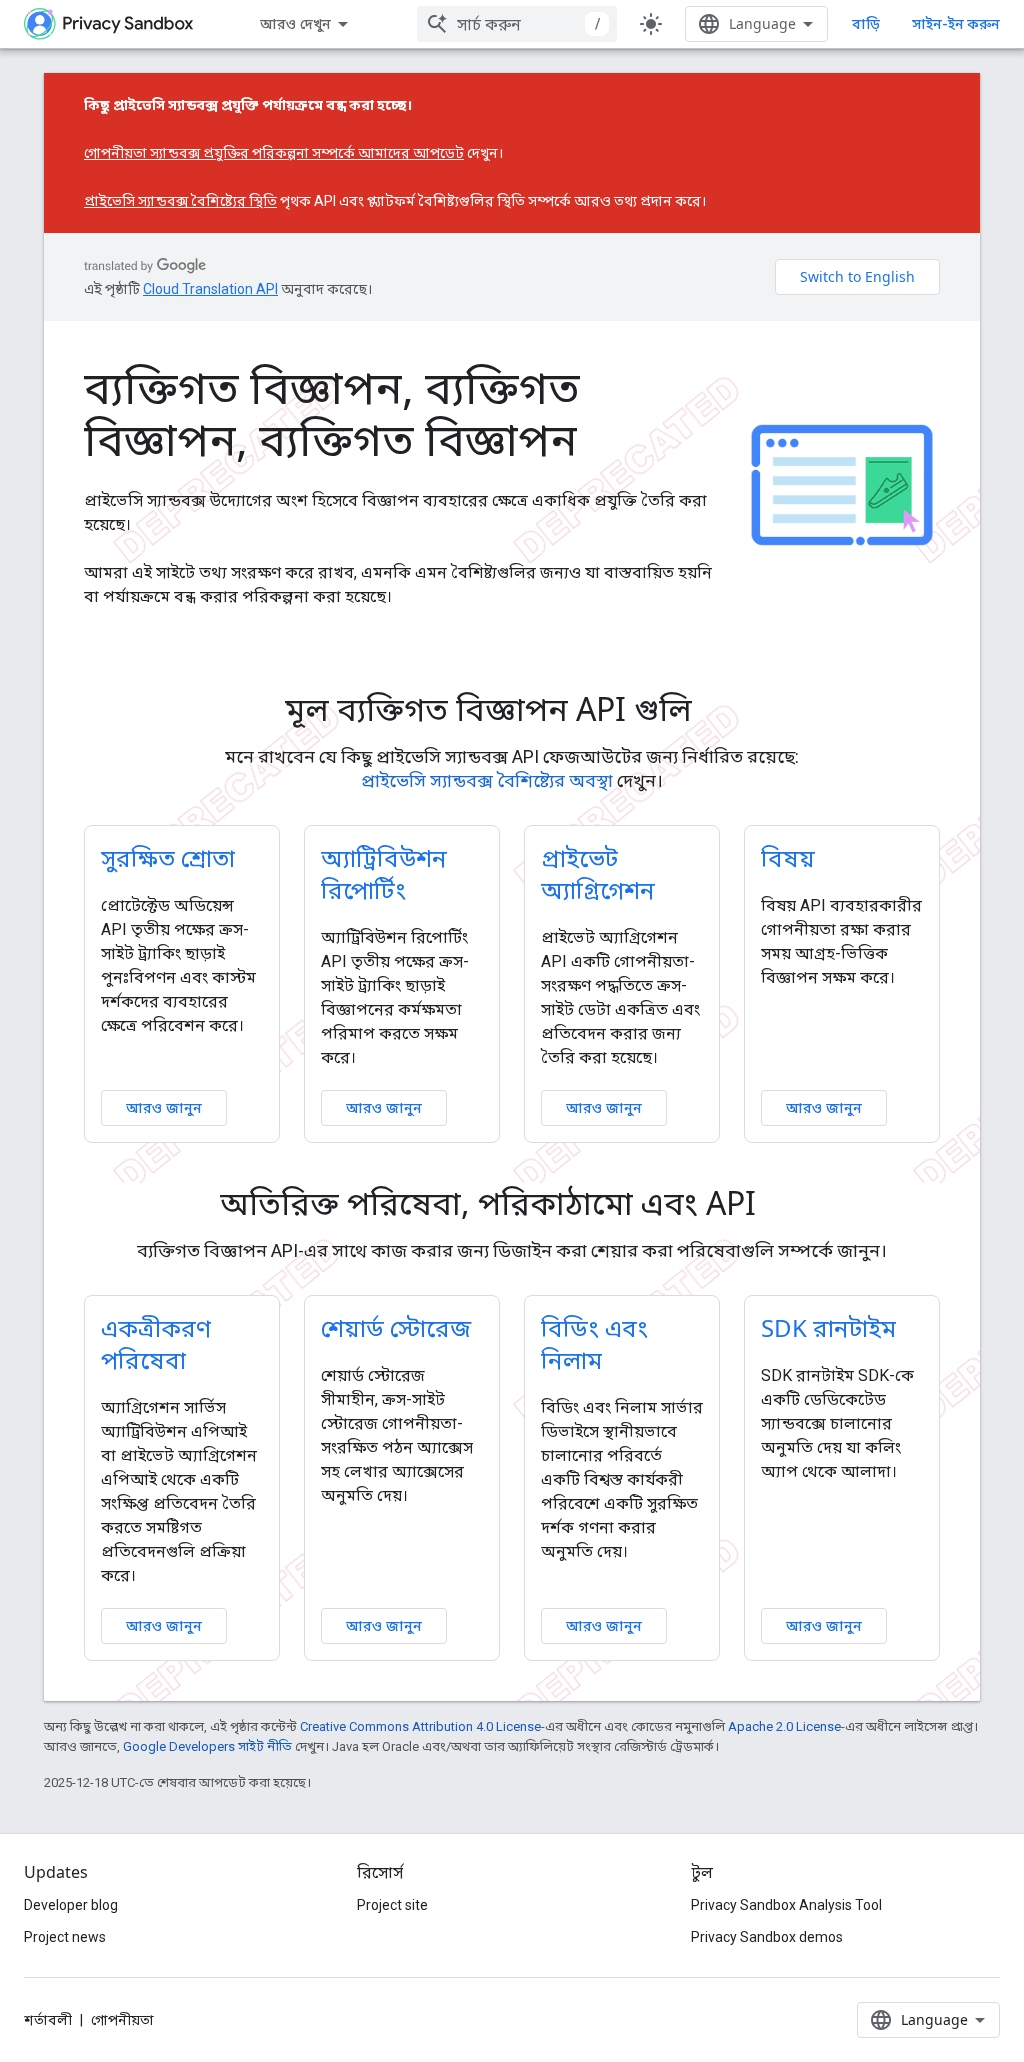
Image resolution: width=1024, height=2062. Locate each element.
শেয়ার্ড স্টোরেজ (396, 1327)
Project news (65, 1937)
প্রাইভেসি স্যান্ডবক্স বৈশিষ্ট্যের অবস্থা (487, 780)
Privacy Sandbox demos (767, 1937)
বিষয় (788, 857)
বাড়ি (866, 23)
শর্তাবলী (48, 2020)
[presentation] (512, 709)
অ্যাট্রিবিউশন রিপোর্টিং (384, 873)
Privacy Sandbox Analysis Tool (786, 1905)
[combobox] (517, 24)
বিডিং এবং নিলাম (594, 1343)
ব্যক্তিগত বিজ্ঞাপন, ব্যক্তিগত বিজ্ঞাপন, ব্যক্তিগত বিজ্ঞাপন (332, 413)
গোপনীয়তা (122, 2020)
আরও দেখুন (295, 23)
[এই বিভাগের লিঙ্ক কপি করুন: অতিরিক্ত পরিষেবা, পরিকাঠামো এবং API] (784, 1206)
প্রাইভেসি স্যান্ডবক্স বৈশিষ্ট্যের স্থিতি (180, 201)
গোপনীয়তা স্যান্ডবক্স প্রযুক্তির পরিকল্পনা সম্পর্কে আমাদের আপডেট (274, 153)
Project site (392, 1905)
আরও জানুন (164, 1107)
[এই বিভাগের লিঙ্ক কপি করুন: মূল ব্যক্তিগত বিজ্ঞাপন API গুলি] (720, 712)
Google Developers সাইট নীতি (207, 1746)
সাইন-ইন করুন (956, 24)
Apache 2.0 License (784, 1726)
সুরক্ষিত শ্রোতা (168, 857)
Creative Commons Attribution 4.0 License (420, 1726)
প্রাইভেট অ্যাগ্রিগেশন (598, 873)
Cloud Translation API (210, 289)
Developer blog (71, 1905)
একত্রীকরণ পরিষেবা (156, 1343)
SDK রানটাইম (828, 1327)
